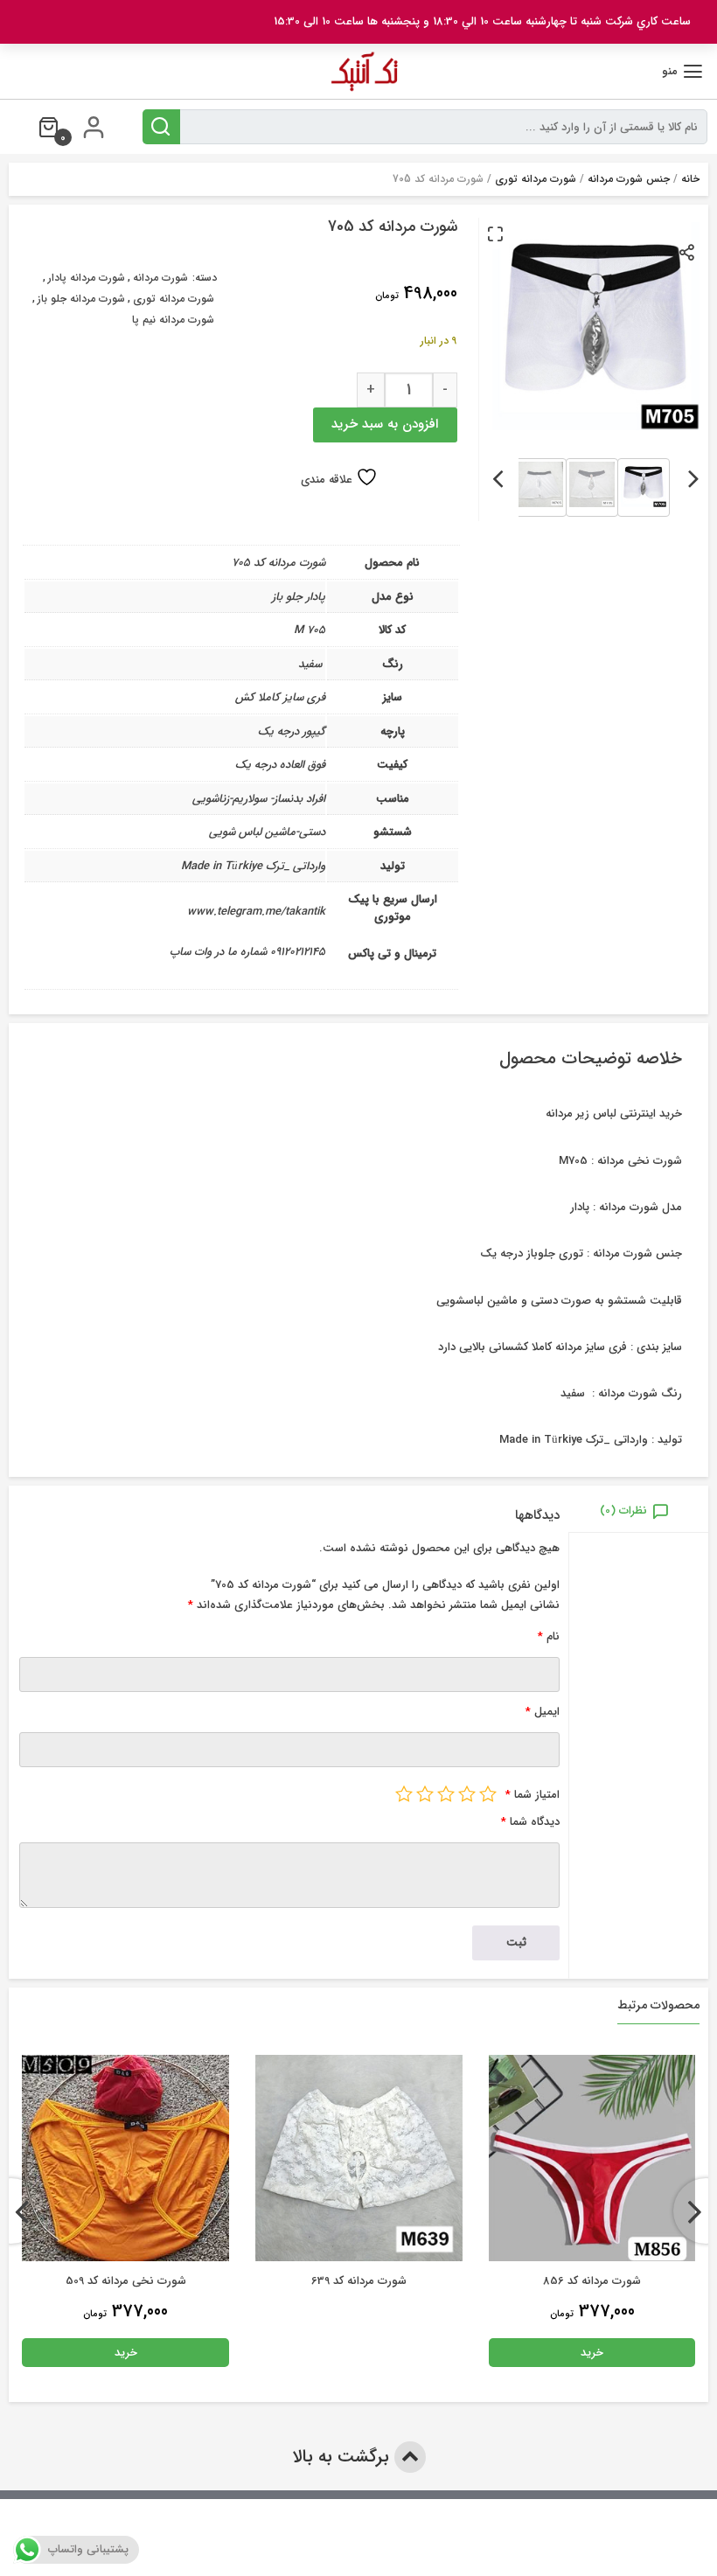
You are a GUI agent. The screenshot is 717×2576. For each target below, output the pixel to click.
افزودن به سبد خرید (385, 424)
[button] (495, 233)
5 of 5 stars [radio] (404, 1793)
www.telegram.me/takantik (256, 912)
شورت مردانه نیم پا (173, 320)
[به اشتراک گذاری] (688, 251)
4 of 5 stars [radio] (425, 1793)
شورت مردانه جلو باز (81, 299)
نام (549, 1636)
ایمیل (543, 1712)
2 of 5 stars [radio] (467, 1793)
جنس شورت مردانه (629, 179)
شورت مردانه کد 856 (592, 2281)
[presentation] (694, 476)
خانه (690, 179)
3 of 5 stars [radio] (446, 1793)
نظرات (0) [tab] (623, 1511)
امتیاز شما (533, 1795)
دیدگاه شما (530, 1822)
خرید (592, 2353)
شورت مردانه (160, 278)
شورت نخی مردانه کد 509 (126, 2281)
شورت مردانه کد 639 (359, 2281)
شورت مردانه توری (536, 179)
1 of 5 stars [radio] (488, 1793)
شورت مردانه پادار (87, 278)
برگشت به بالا (343, 2457)
